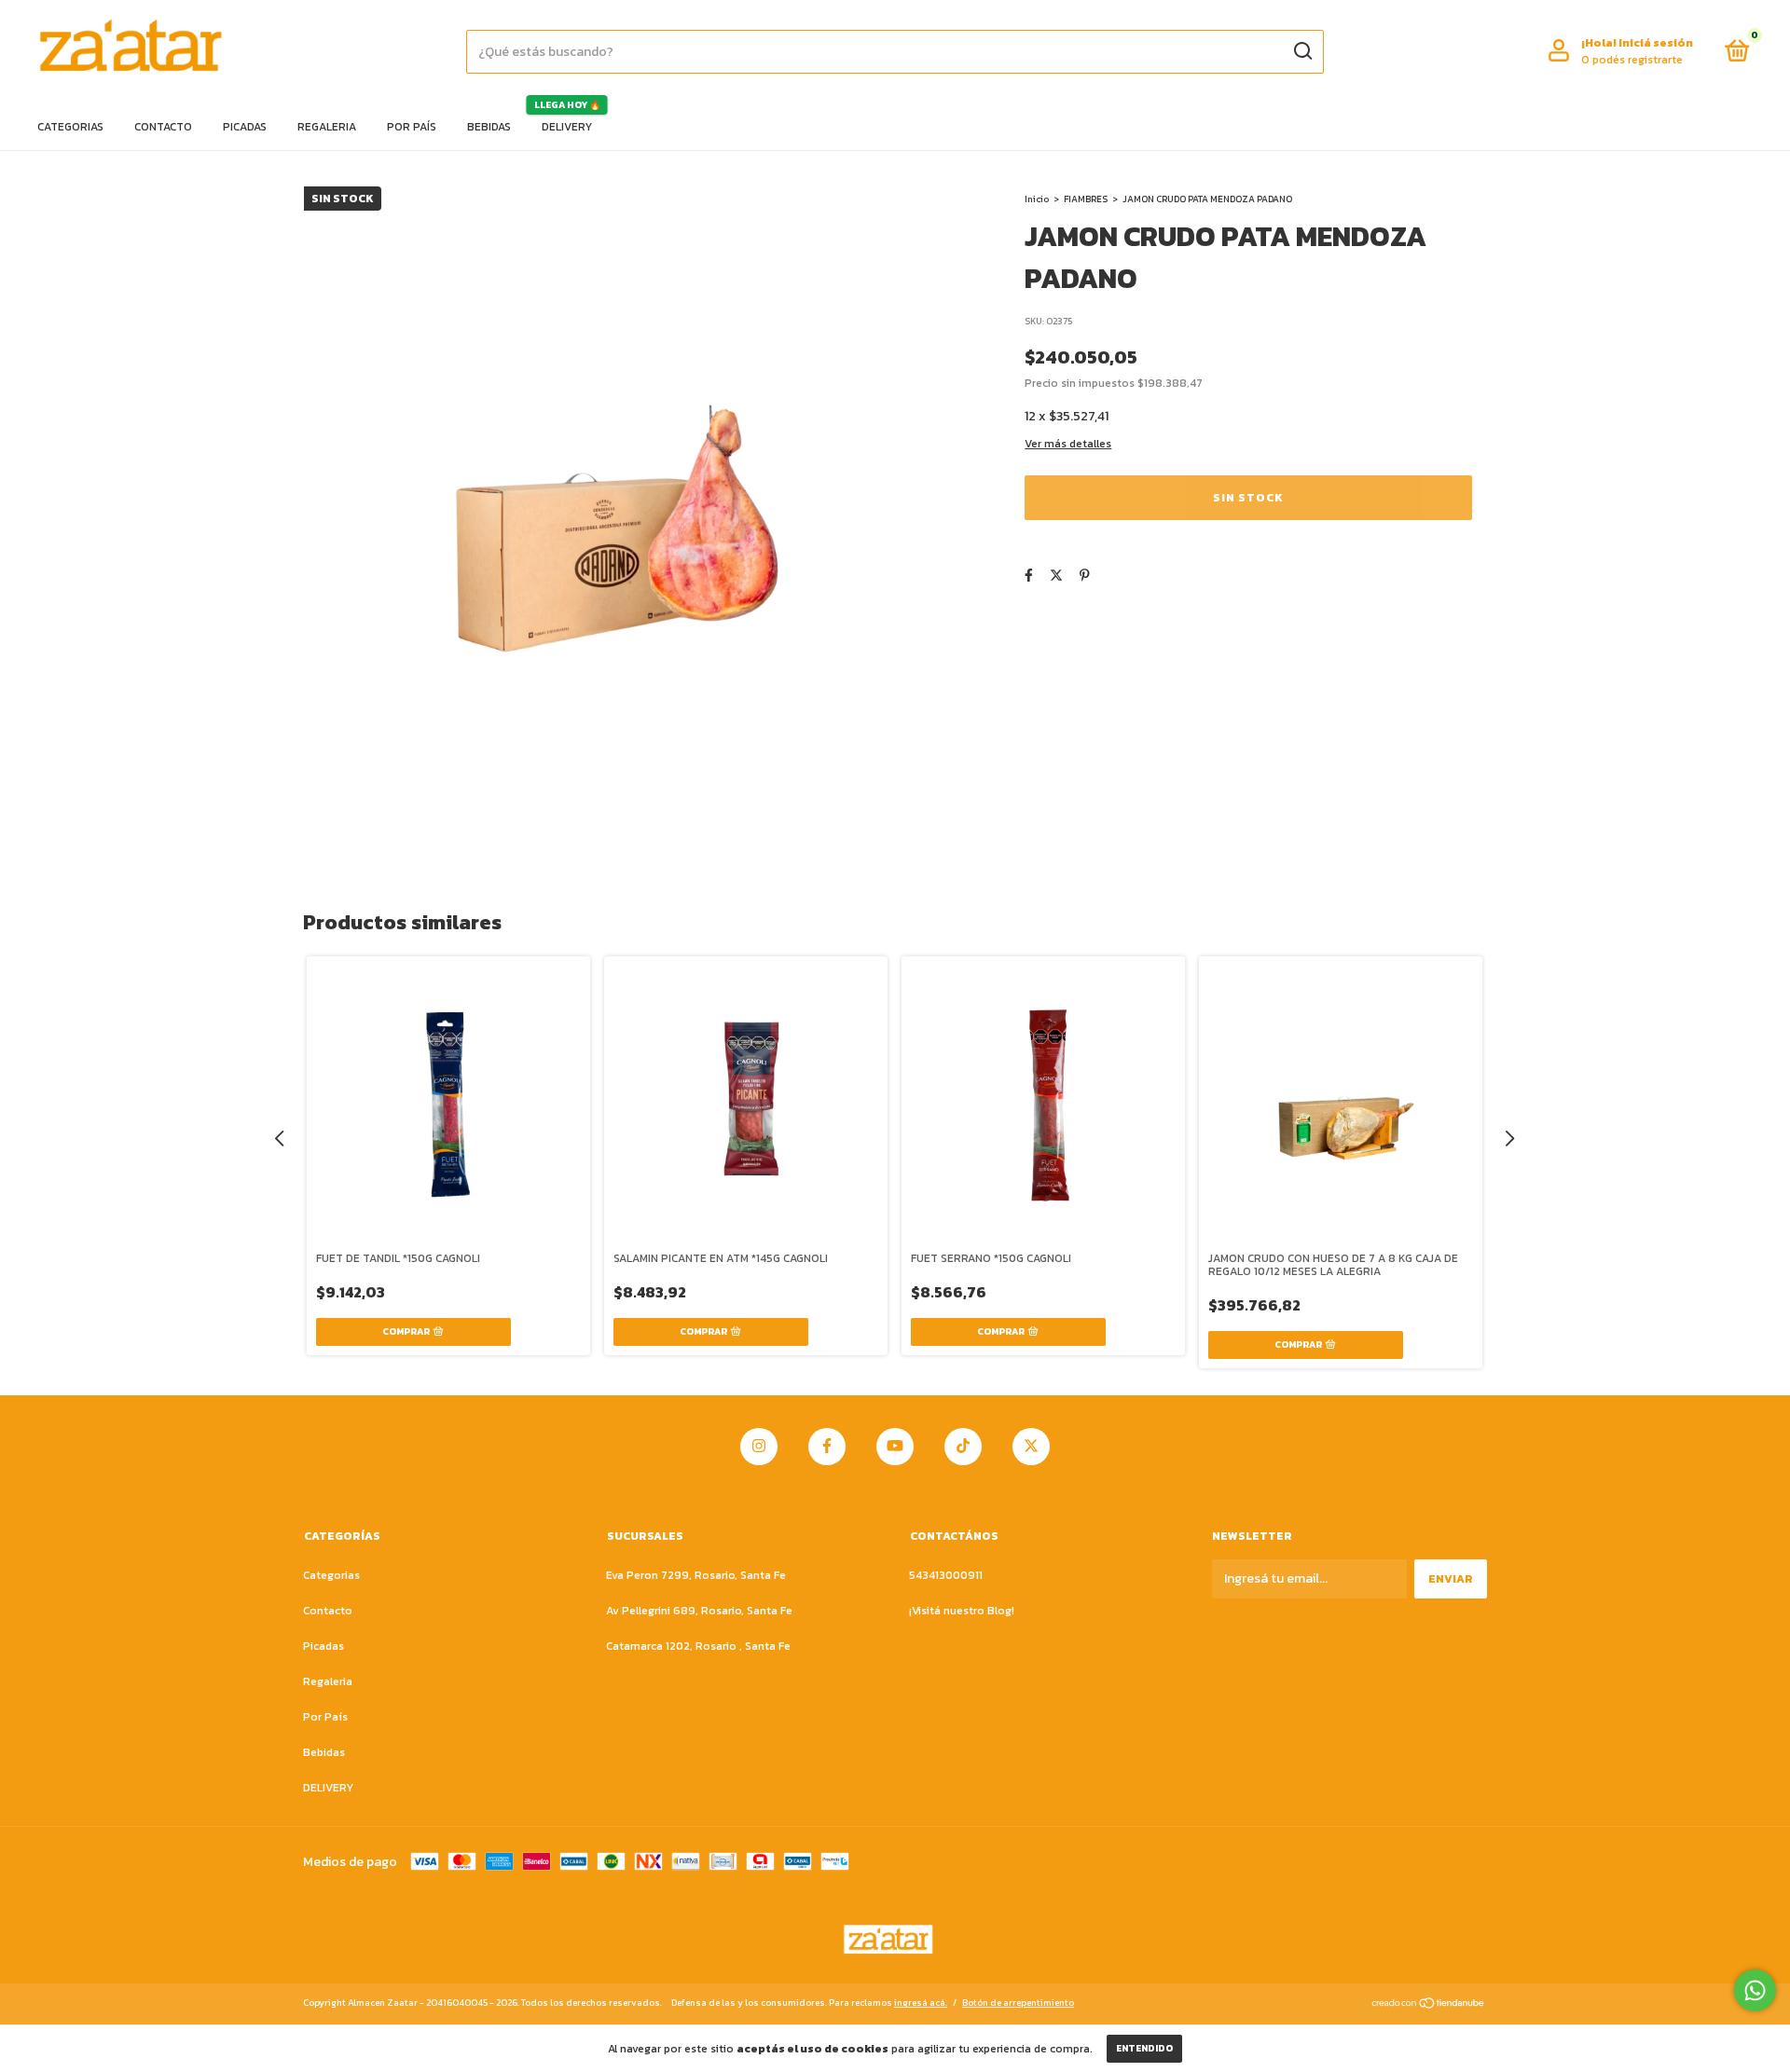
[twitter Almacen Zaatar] (1031, 1447)
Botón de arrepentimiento (1018, 2003)
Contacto (163, 127)
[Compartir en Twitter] (1056, 576)
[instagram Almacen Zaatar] (759, 1447)
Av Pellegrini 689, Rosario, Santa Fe (699, 1611)
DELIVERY (567, 127)
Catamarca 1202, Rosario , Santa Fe (698, 1646)
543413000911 (946, 1575)
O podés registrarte (1632, 60)
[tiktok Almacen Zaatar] (963, 1447)
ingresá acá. (921, 2003)
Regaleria (327, 127)
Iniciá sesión (1656, 43)
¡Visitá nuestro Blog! (962, 1611)
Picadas (245, 127)
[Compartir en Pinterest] (1085, 576)
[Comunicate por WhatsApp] (1755, 1990)
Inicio (1037, 199)
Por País (412, 127)
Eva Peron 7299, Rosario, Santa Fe (696, 1575)
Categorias (70, 127)
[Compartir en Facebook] (1029, 576)
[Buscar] (1302, 51)
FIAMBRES (1086, 199)
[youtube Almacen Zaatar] (895, 1447)
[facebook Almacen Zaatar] (827, 1447)
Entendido (1144, 2048)
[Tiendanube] (1429, 2005)
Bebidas (489, 127)
